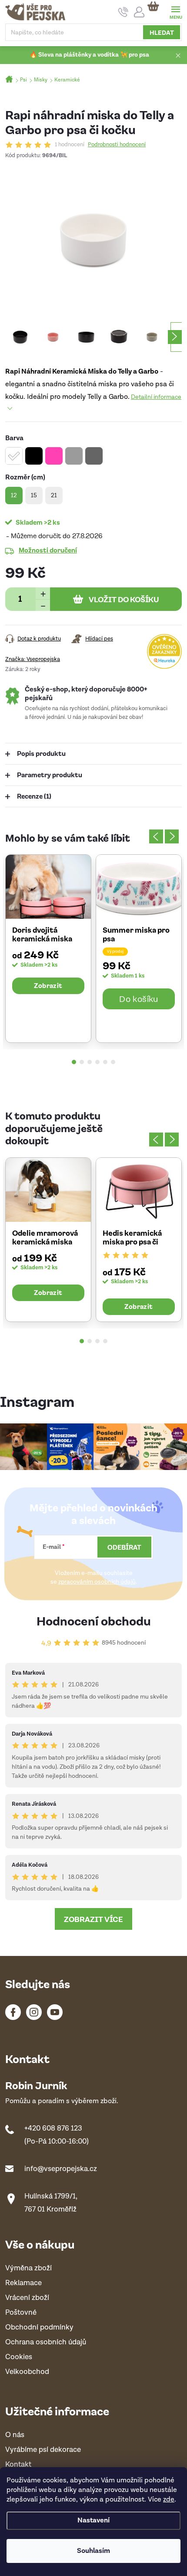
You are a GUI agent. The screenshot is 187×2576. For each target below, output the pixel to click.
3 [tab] (90, 1062)
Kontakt (18, 2465)
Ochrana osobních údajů (46, 2342)
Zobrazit (48, 985)
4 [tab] (97, 1062)
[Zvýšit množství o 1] (43, 593)
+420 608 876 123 (53, 2128)
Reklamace (23, 2283)
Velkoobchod (27, 2372)
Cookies (19, 2357)
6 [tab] (113, 1062)
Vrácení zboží (27, 2298)
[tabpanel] (48, 949)
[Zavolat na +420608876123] (123, 12)
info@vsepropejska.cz (61, 2169)
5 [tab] (105, 1062)
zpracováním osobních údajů (97, 1582)
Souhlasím (93, 2551)
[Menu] (175, 12)
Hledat (162, 32)
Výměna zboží (28, 2268)
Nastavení (93, 2520)
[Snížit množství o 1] (43, 605)
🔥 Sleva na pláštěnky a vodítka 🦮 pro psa (89, 55)
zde (169, 2500)
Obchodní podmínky (39, 2328)
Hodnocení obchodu (94, 1620)
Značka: (33, 659)
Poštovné (21, 2313)
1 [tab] (74, 1062)
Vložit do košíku (124, 599)
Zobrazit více (93, 1919)
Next (172, 836)
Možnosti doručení (48, 550)
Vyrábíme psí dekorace (43, 2450)
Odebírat (124, 1547)
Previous (156, 836)
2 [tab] (82, 1062)
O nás (15, 2435)
